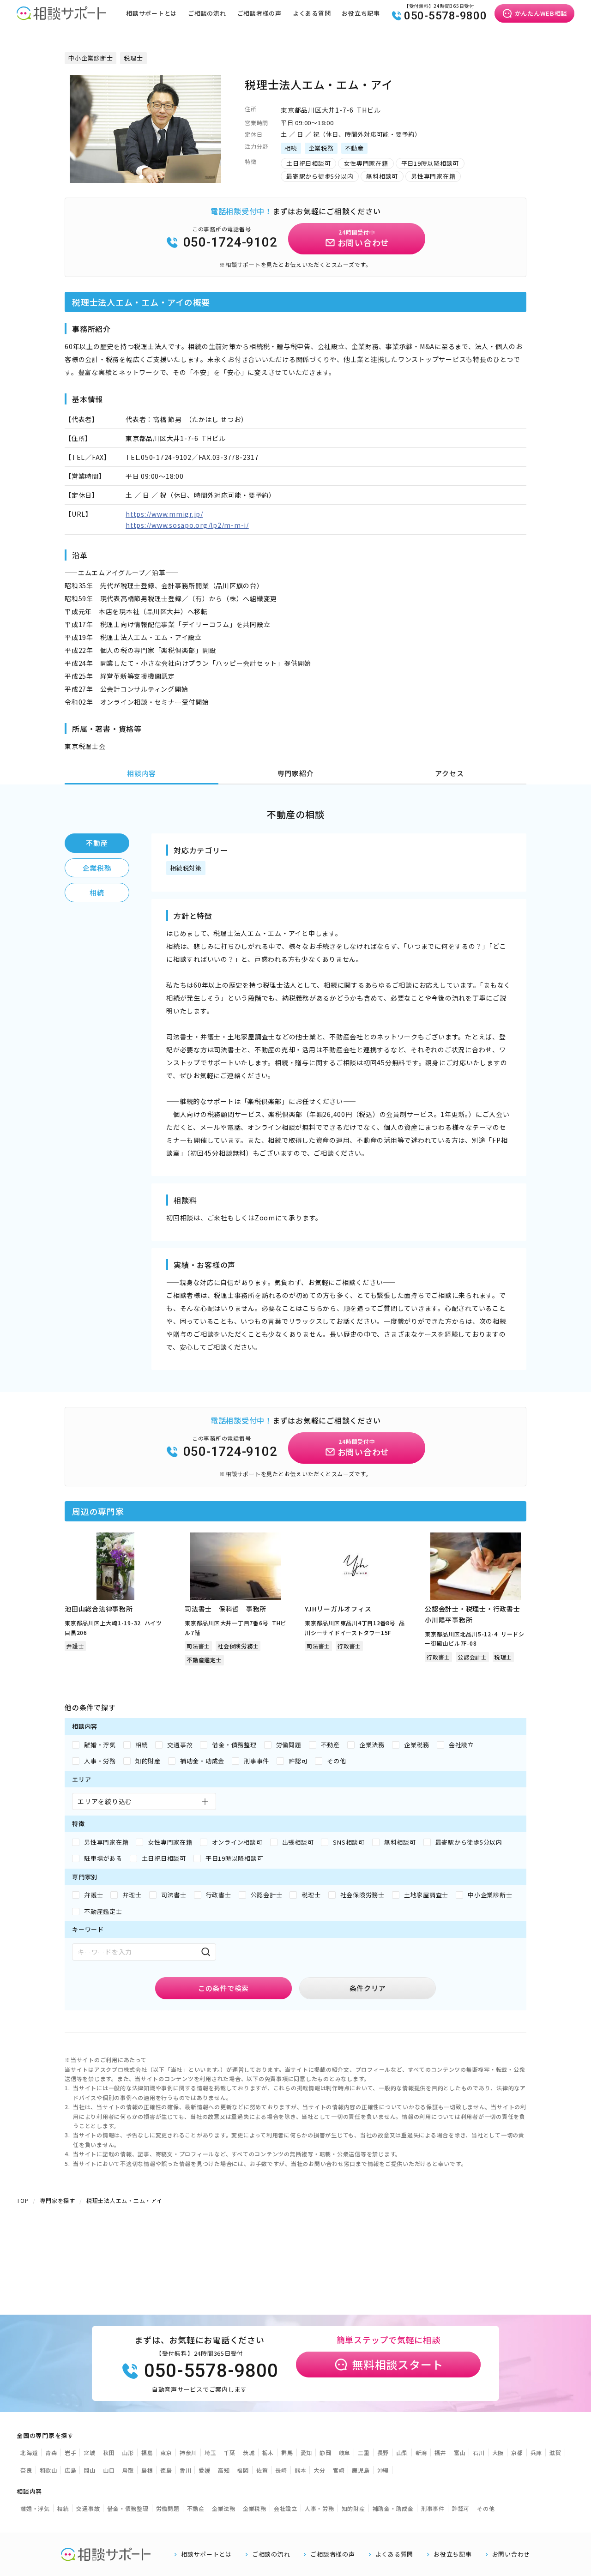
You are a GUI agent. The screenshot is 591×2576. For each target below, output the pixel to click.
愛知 (307, 2452)
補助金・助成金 (393, 2508)
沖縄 (383, 2470)
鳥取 (128, 2470)
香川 (186, 2470)
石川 (479, 2452)
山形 (128, 2452)
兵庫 (537, 2452)
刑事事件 (433, 2508)
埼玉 (211, 2452)
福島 (147, 2452)
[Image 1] (141, 177)
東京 (166, 2452)
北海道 (29, 2452)
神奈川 (188, 2452)
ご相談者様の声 (259, 13)
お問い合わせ (511, 2554)
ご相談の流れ (207, 13)
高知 (224, 2470)
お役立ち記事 (361, 13)
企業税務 (97, 868)
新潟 (422, 2452)
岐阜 (345, 2452)
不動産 (97, 843)
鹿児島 (361, 2470)
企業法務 (224, 2508)
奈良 (26, 2470)
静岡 (326, 2452)
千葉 (230, 2452)
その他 (486, 2508)
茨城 (249, 2452)
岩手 (71, 2452)
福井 (440, 2452)
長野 (383, 2452)
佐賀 (262, 2470)
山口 (109, 2470)
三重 (364, 2452)
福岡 (243, 2470)
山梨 (402, 2452)
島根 (147, 2470)
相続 (97, 892)
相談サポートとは (151, 13)
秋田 (109, 2452)
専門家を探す (57, 2200)
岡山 (90, 2470)
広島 (71, 2470)
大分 (320, 2470)
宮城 (90, 2452)
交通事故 (88, 2508)
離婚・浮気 (35, 2508)
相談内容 (142, 773)
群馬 (287, 2452)
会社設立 (286, 2508)
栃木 (268, 2452)
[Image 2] (150, 177)
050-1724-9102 (230, 242)
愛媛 (205, 2470)
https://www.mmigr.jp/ (164, 514)
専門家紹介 (296, 773)
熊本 (301, 2470)
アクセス (449, 773)
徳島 (166, 2470)
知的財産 (353, 2508)
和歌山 (48, 2470)
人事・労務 (320, 2508)
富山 (460, 2452)
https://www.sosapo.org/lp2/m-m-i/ (187, 525)
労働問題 (168, 2508)
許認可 (461, 2508)
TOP (23, 2200)
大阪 (498, 2452)
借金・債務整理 (128, 2508)
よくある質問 (312, 13)
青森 (51, 2452)
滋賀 (555, 2452)
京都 (517, 2452)
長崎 (281, 2470)
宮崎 (339, 2470)
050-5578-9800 (446, 16)
